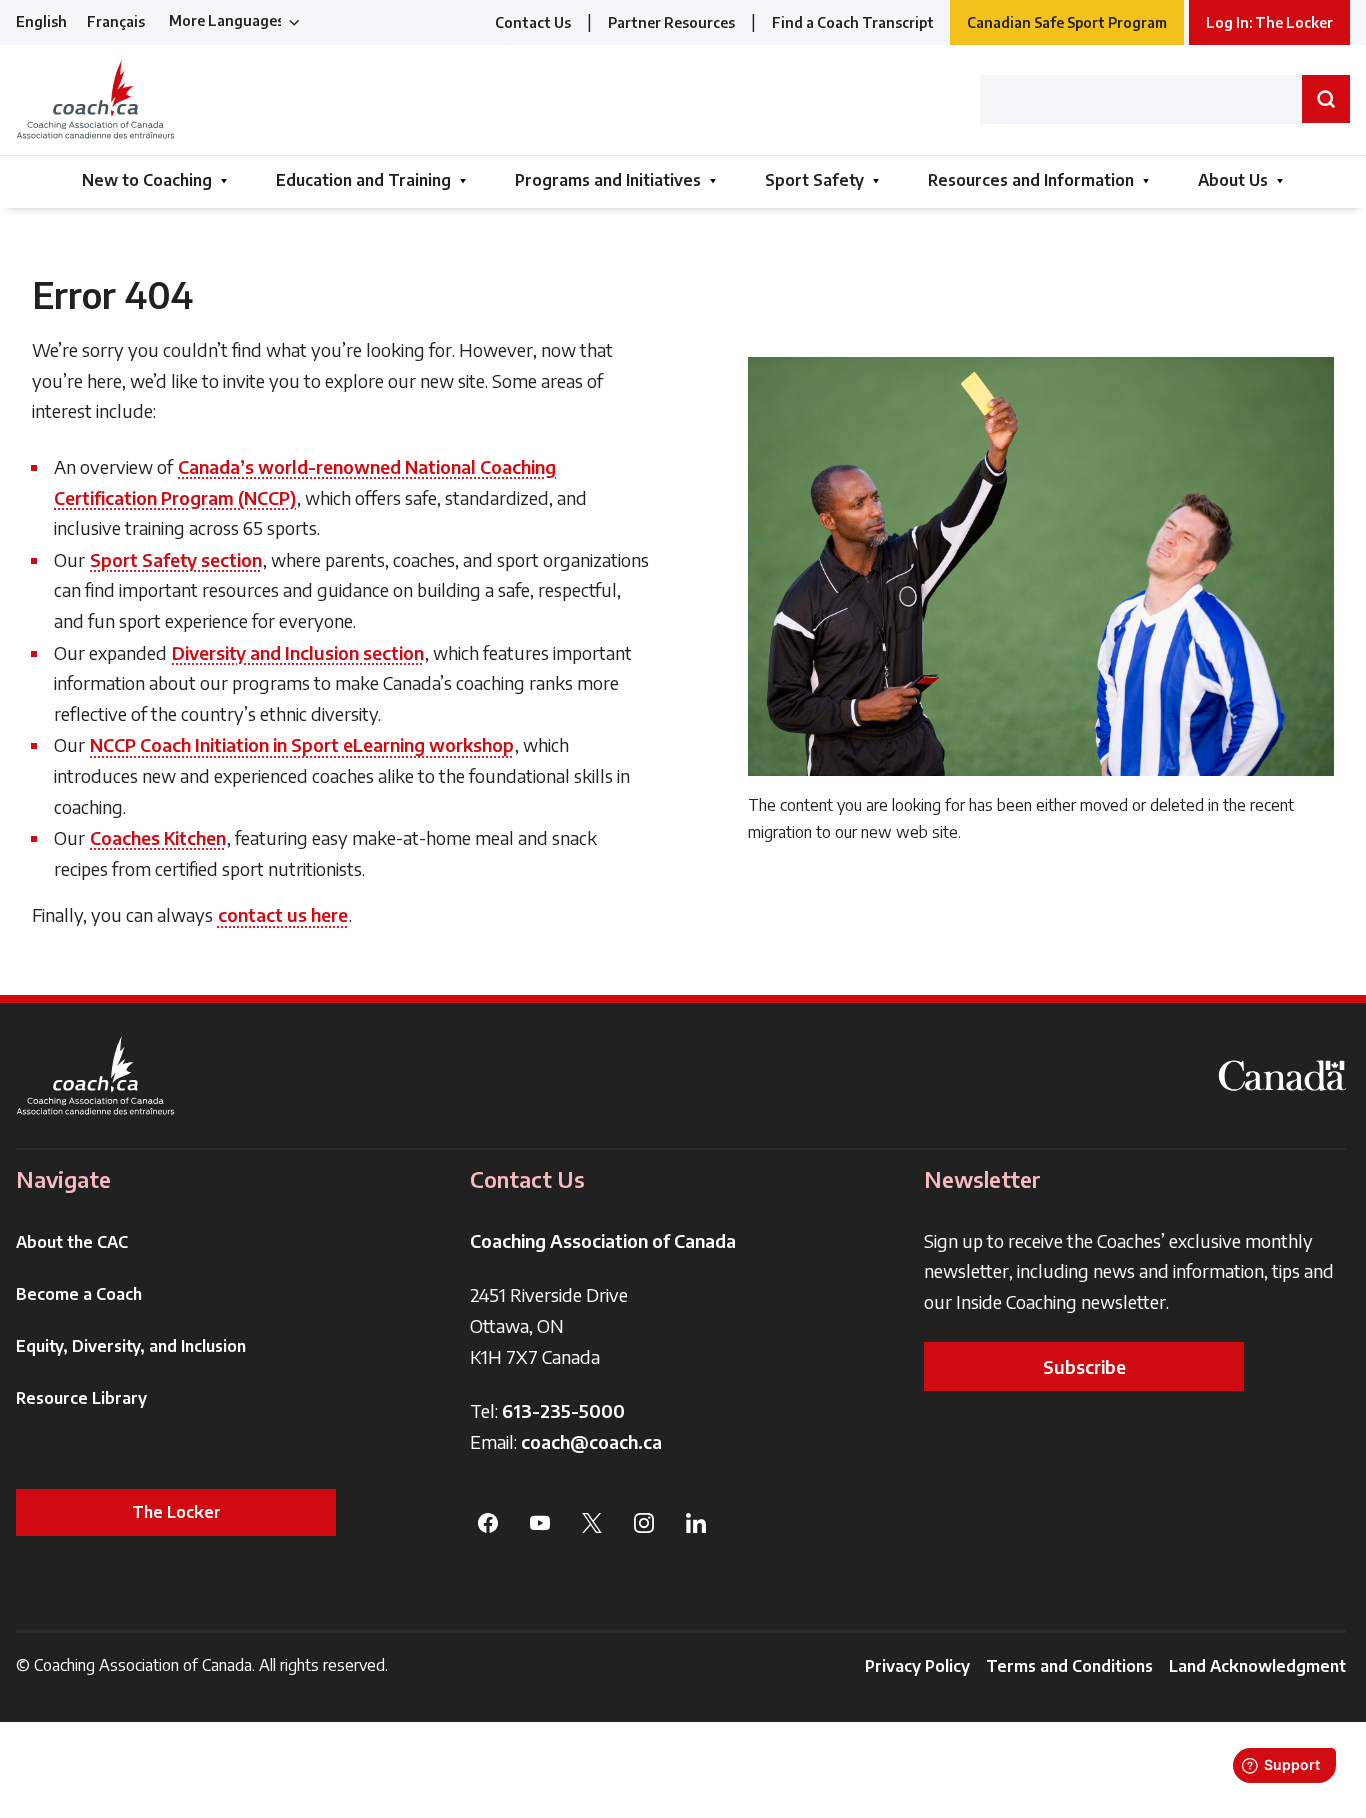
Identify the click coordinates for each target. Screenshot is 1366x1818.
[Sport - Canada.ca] (1282, 1075)
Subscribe (1084, 1366)
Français (116, 21)
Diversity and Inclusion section (298, 652)
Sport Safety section (176, 559)
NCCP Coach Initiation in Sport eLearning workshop (302, 744)
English (41, 21)
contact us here (283, 914)
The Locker (176, 1512)
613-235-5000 (563, 1410)
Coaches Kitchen (158, 837)
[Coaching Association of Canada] (96, 1075)
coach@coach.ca (591, 1441)
